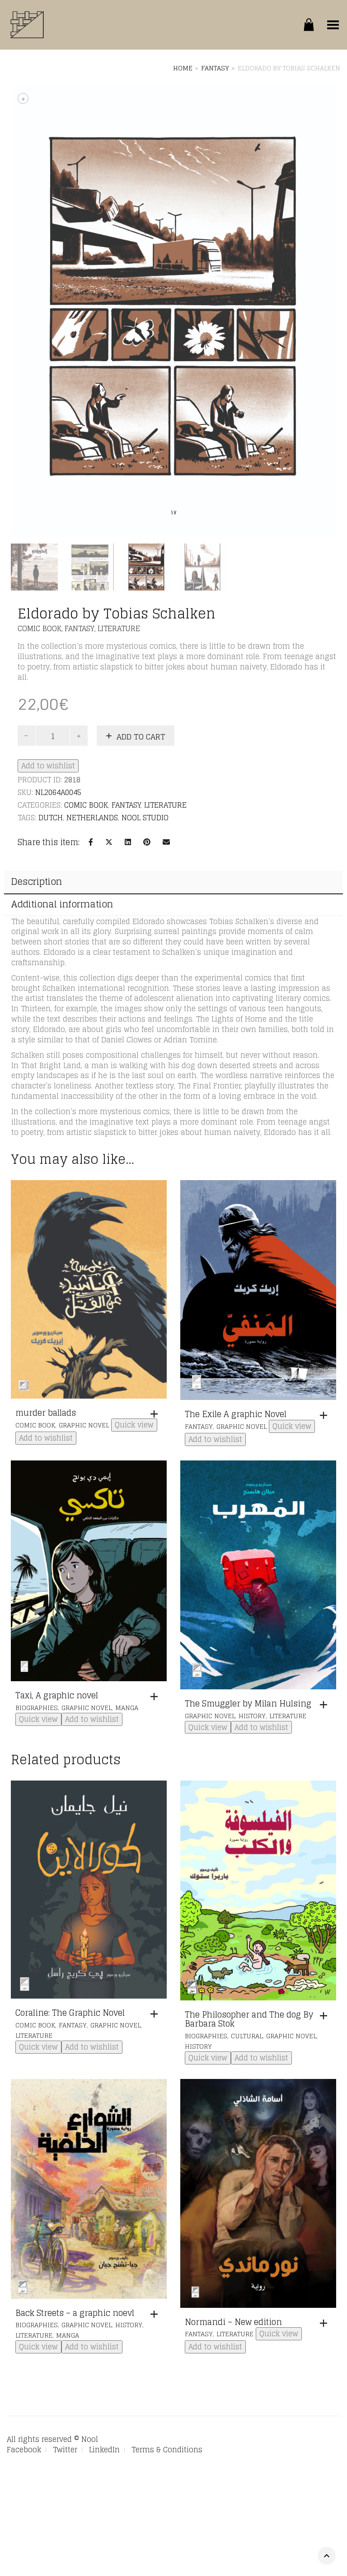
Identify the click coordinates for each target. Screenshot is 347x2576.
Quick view (134, 1425)
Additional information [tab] (62, 904)
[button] (156, 1414)
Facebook (24, 2450)
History (252, 1716)
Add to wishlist (48, 766)
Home (183, 68)
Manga (127, 1708)
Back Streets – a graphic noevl (75, 2313)
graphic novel (84, 1425)
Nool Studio (145, 818)
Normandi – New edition (233, 2322)
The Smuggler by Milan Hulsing (248, 1703)
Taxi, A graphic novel (57, 1695)
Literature (119, 628)
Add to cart (141, 737)
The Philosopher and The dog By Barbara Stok (249, 2019)
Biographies (37, 1708)
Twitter (65, 2450)
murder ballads (46, 1413)
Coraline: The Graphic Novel (70, 2013)
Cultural (247, 2036)
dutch (51, 818)
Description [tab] (36, 882)
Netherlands (92, 818)
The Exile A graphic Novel (236, 1414)
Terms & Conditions (167, 2450)
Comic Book (40, 628)
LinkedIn (104, 2450)
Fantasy (215, 68)
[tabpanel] (34, 567)
